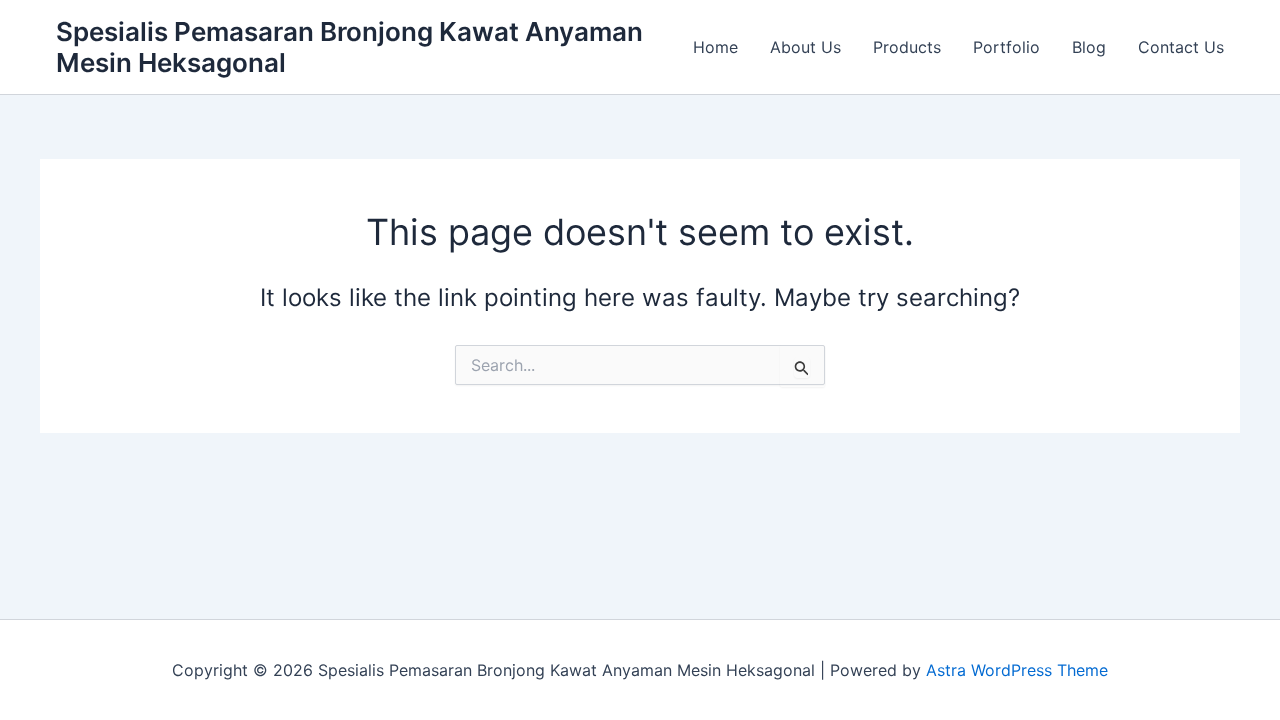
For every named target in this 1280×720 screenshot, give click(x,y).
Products (907, 47)
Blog (1089, 47)
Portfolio (1006, 47)
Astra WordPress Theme (1017, 670)
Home (715, 47)
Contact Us (1181, 47)
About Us (805, 47)
